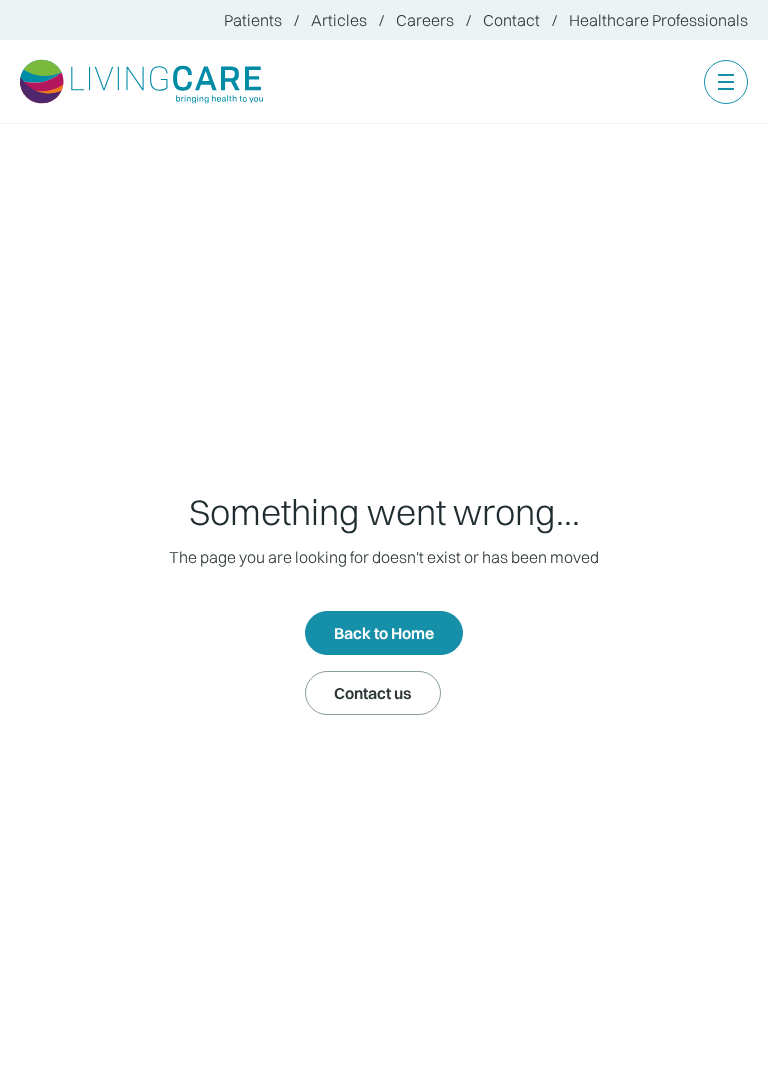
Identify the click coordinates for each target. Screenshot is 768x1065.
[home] (142, 82)
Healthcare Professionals (658, 20)
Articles (339, 20)
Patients (253, 20)
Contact (511, 20)
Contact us (373, 693)
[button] (726, 82)
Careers (425, 20)
